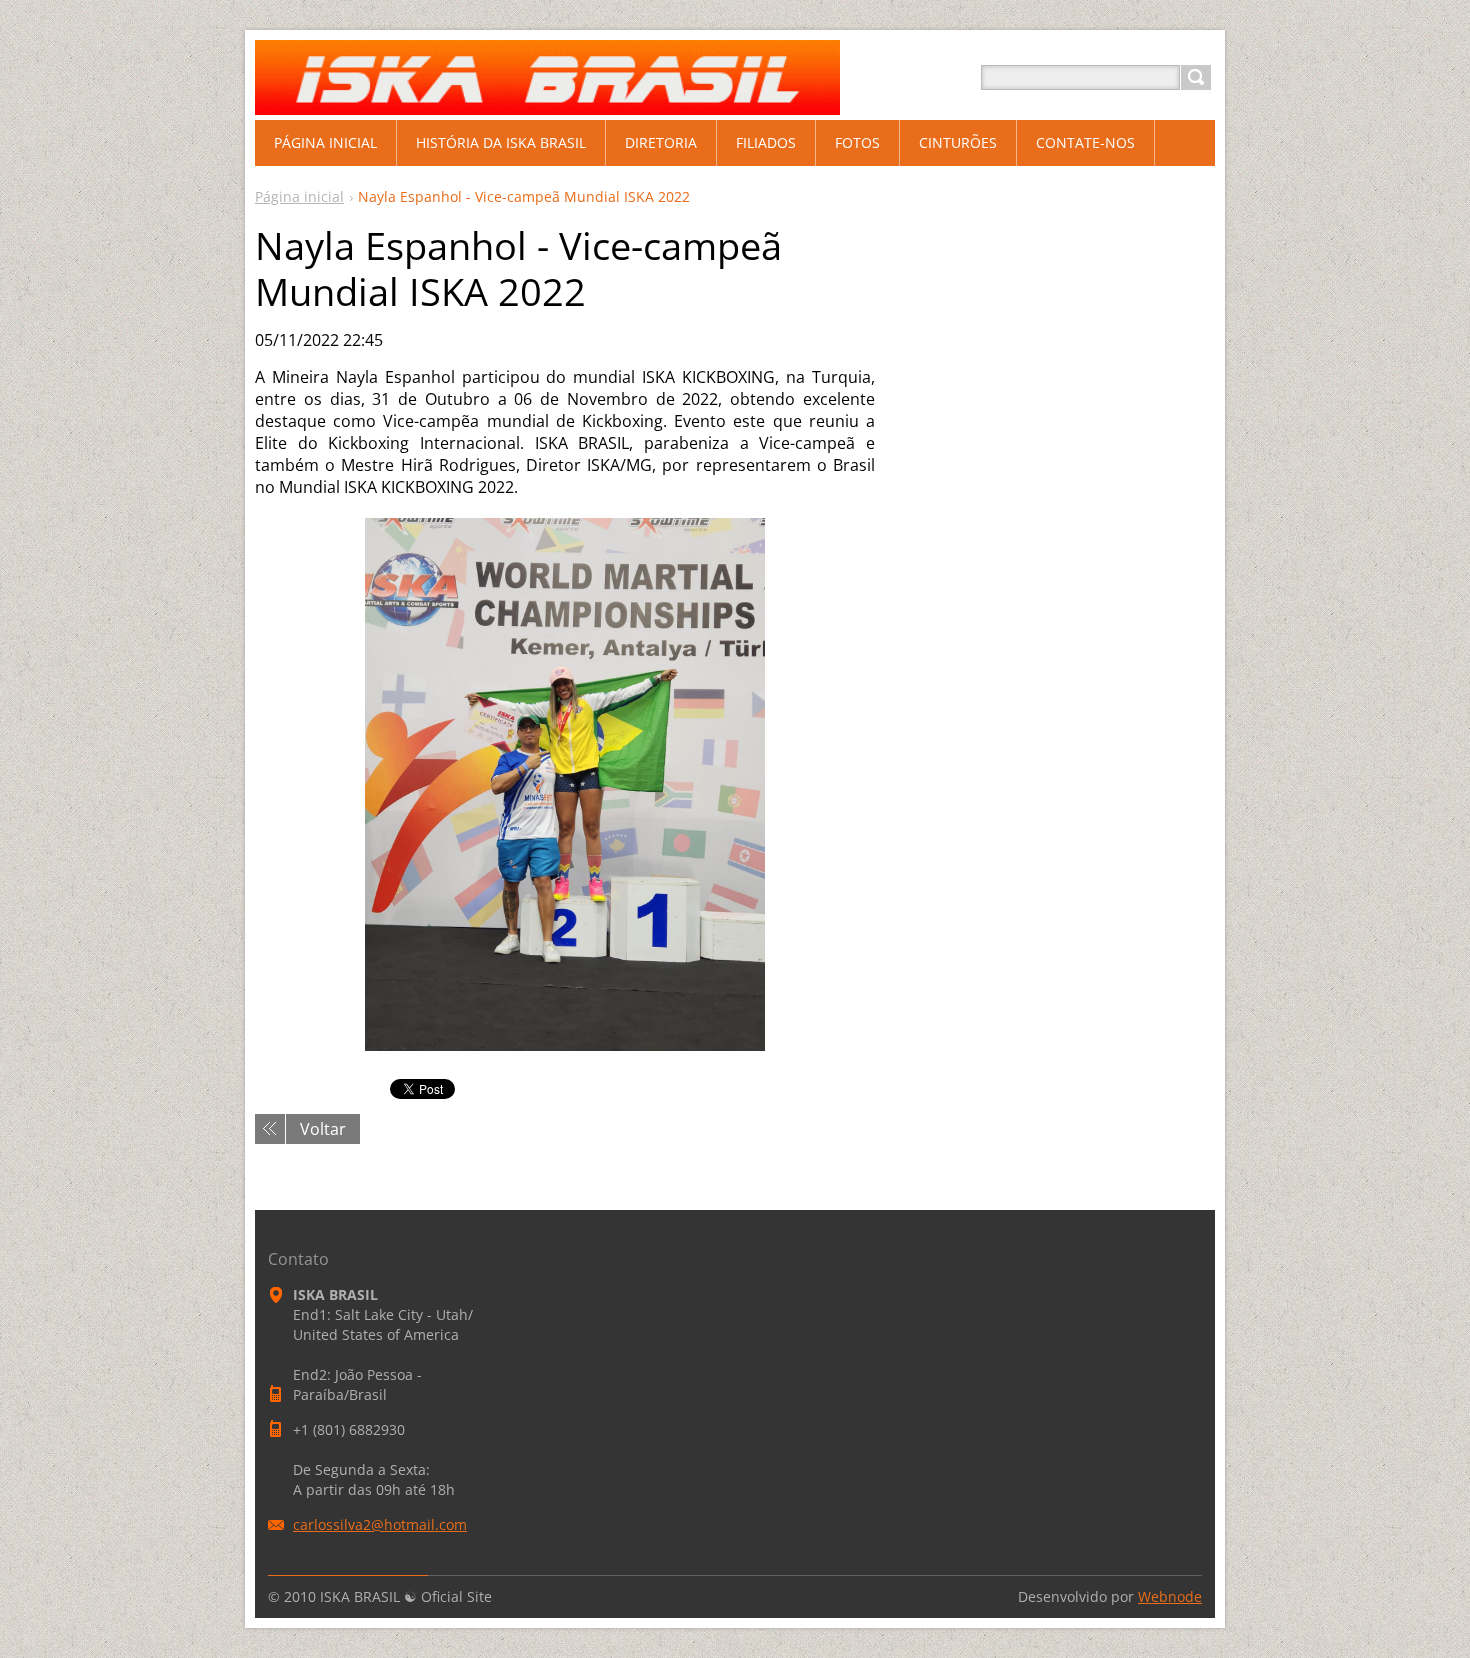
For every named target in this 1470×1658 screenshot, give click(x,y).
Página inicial (299, 196)
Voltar (323, 1129)
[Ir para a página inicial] (547, 101)
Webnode (1170, 1596)
